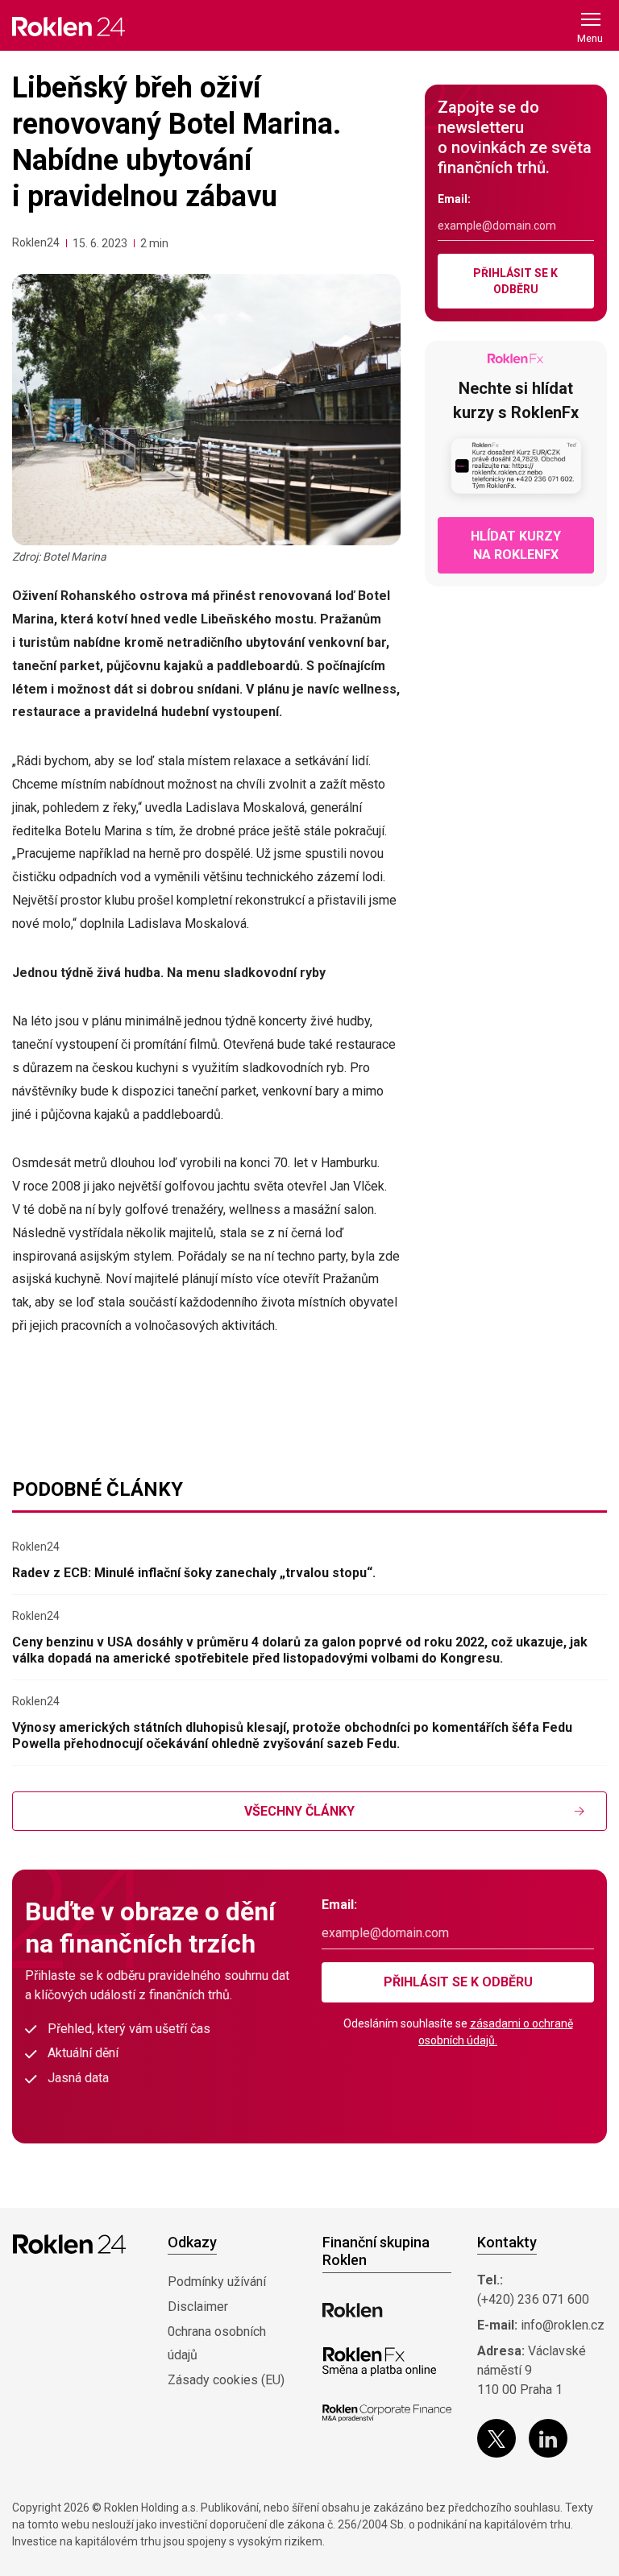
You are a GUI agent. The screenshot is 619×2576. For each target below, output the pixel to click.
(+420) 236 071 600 (533, 2299)
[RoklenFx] (379, 2362)
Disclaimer (198, 2307)
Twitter (496, 2438)
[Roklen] (353, 2310)
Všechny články (299, 1811)
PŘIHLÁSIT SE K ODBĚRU (515, 281)
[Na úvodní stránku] (69, 26)
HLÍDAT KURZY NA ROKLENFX (516, 545)
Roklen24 (36, 242)
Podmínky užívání (217, 2282)
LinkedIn (548, 2438)
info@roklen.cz (563, 2325)
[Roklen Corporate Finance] (387, 2413)
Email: (454, 199)
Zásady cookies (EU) (226, 2380)
